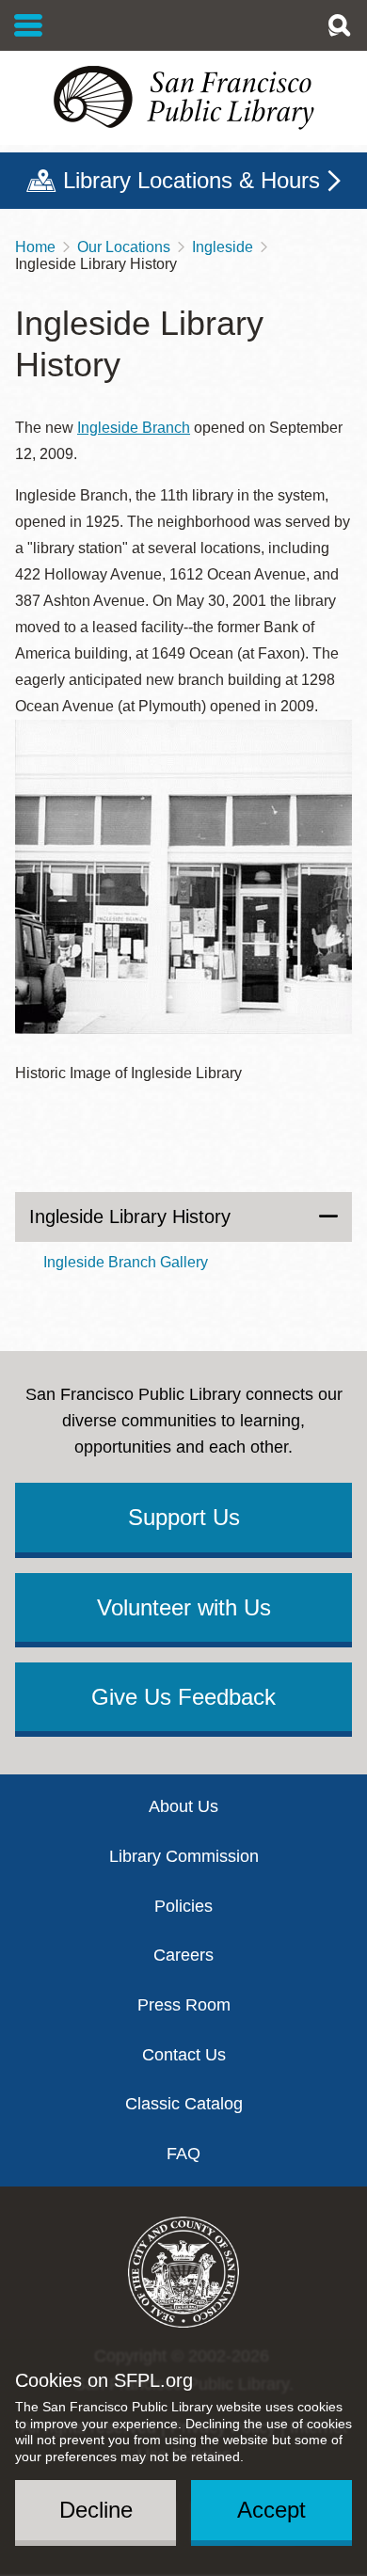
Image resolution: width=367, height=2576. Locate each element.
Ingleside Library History (130, 1216)
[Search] (339, 25)
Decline (96, 2510)
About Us (183, 1806)
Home (35, 247)
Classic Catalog (184, 2104)
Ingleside (223, 247)
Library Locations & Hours (191, 180)
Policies (183, 1906)
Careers (183, 1955)
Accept (271, 2510)
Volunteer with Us (184, 1607)
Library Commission (184, 1856)
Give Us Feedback (183, 1697)
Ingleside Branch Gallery (126, 1262)
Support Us (184, 1517)
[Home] (183, 98)
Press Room (184, 2005)
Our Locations (124, 247)
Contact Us (184, 2055)
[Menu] (29, 25)
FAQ (183, 2154)
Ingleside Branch (134, 428)
